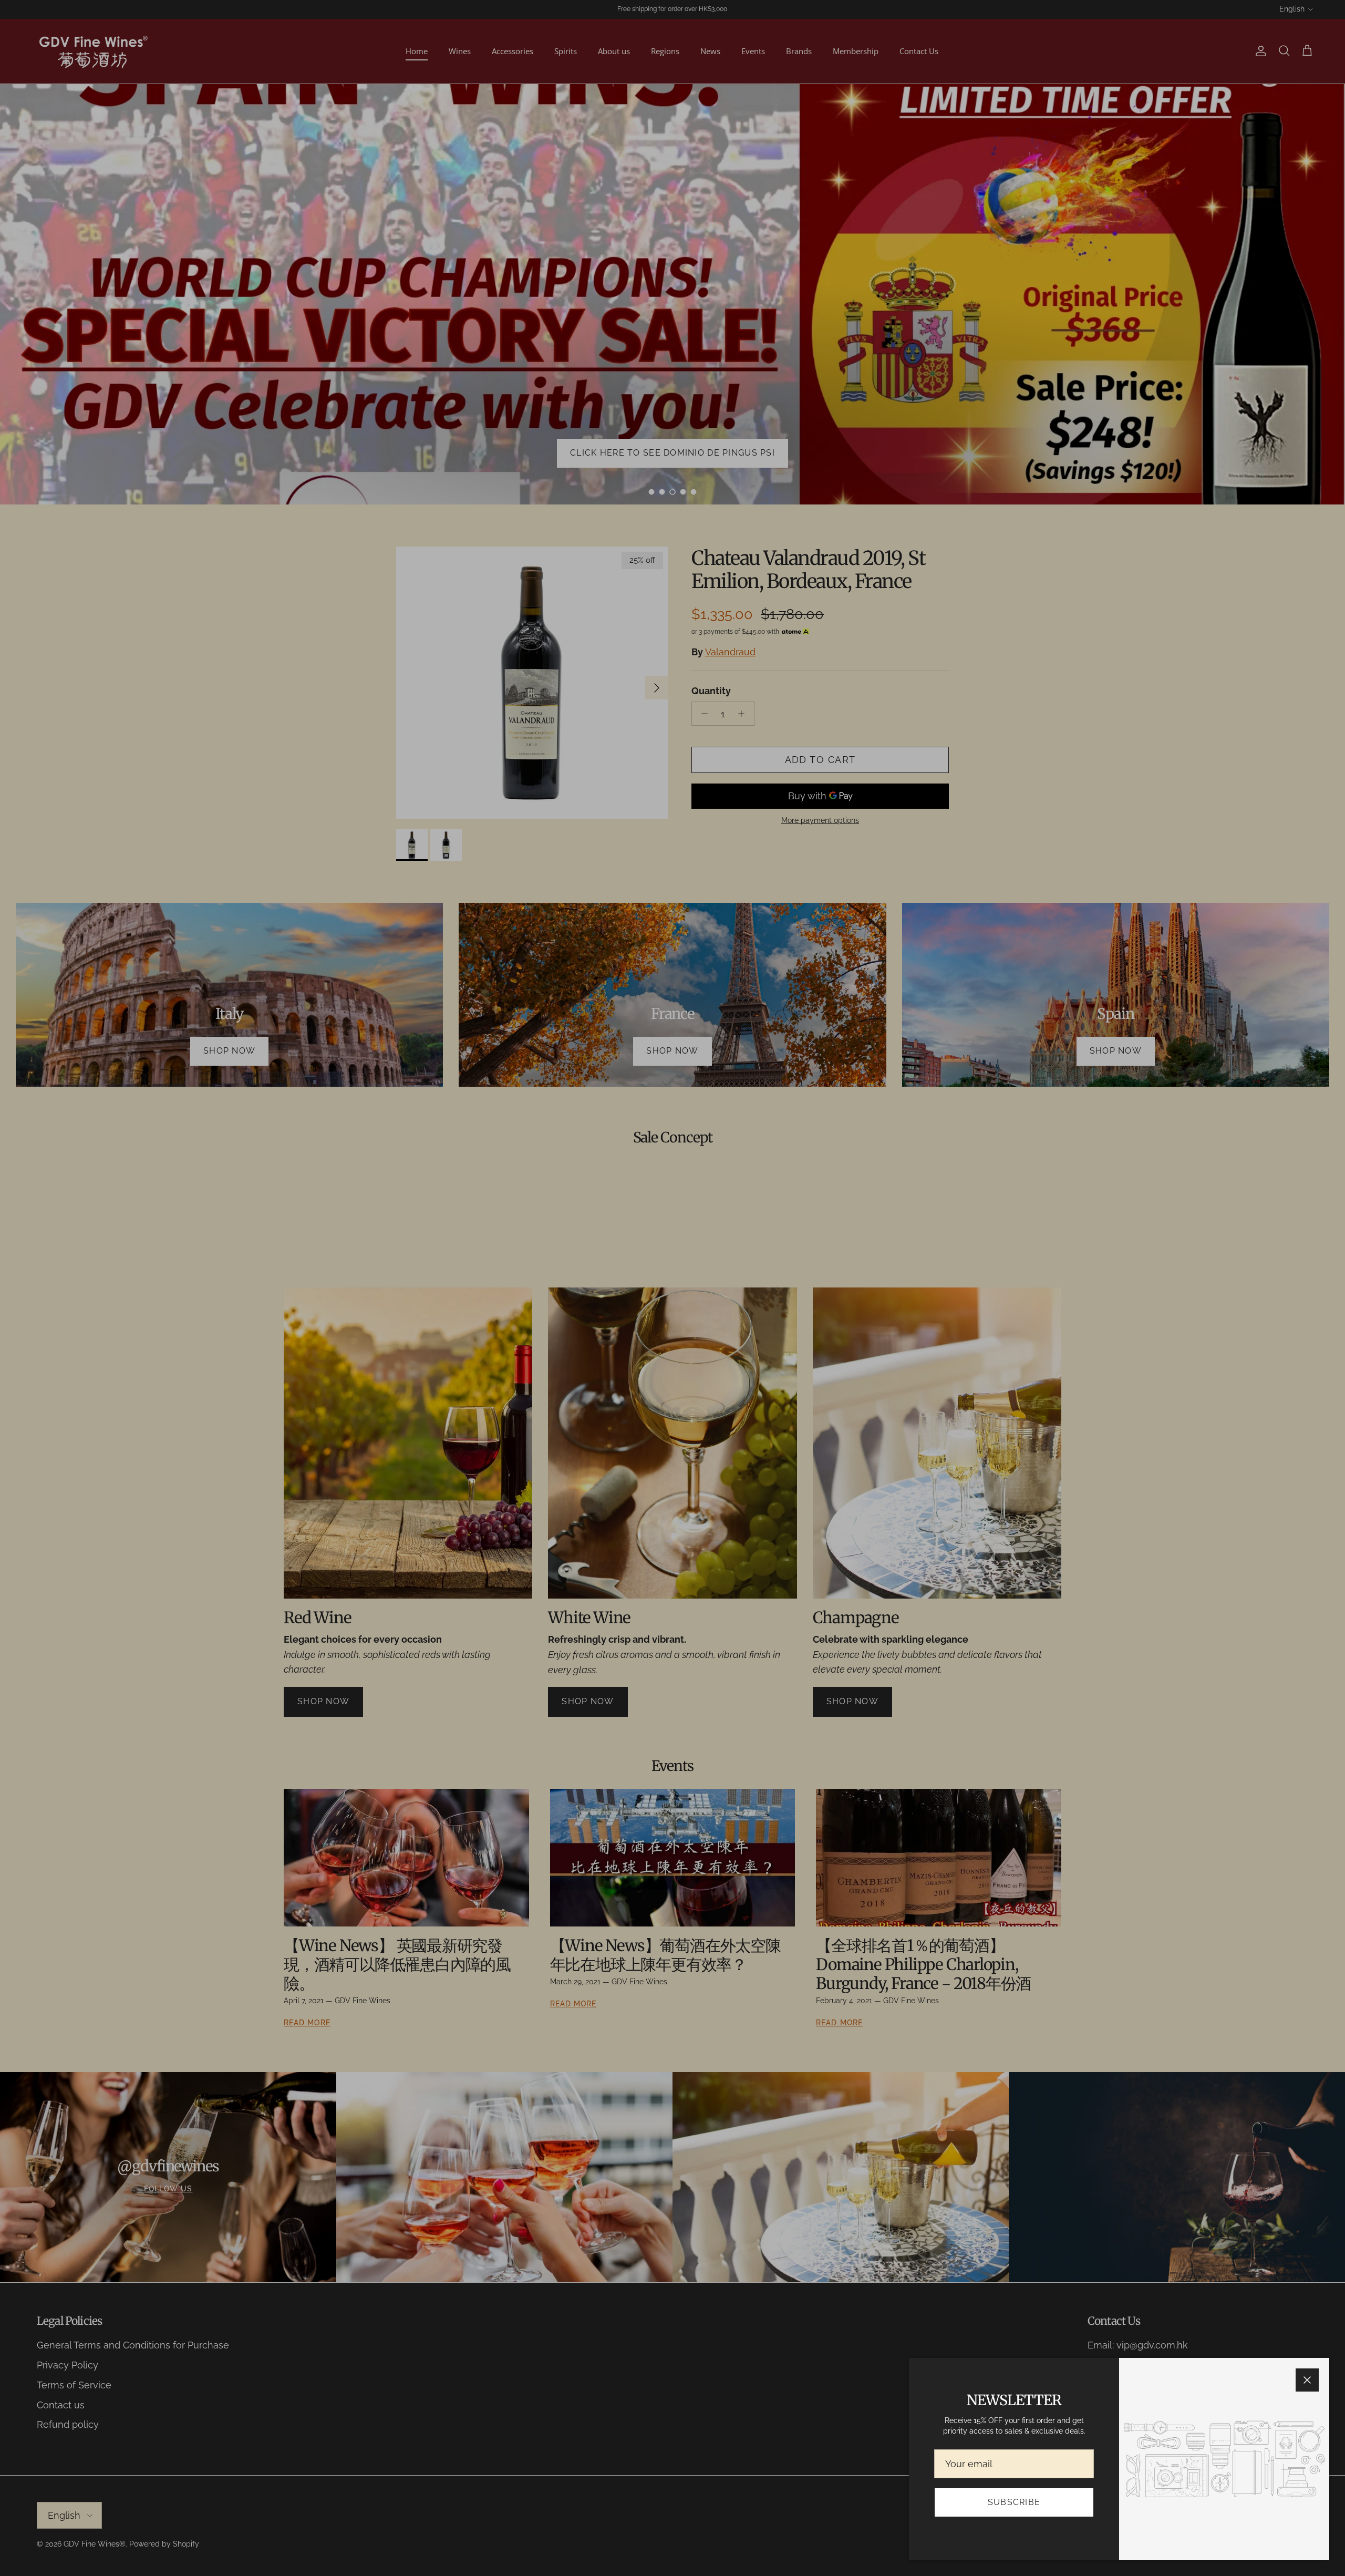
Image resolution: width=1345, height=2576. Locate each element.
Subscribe (1014, 2502)
